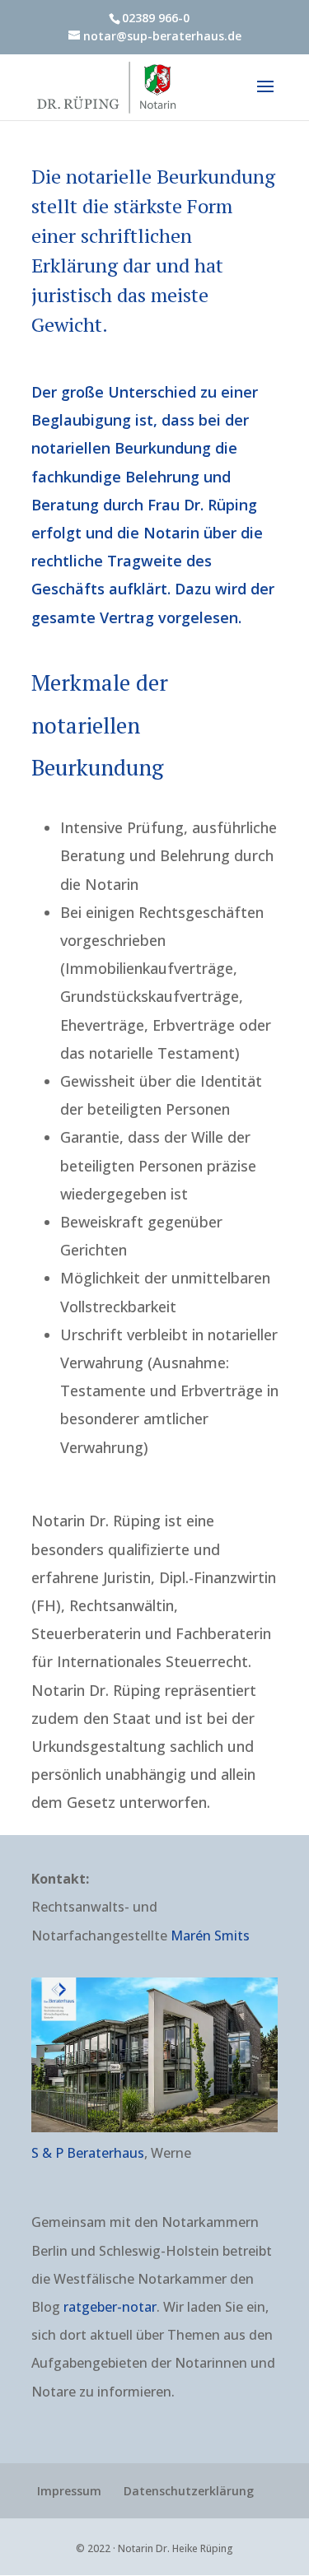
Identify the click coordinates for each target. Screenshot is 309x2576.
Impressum (69, 2491)
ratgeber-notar (110, 2307)
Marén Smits (210, 1935)
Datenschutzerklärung (189, 2491)
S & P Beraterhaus (88, 2153)
